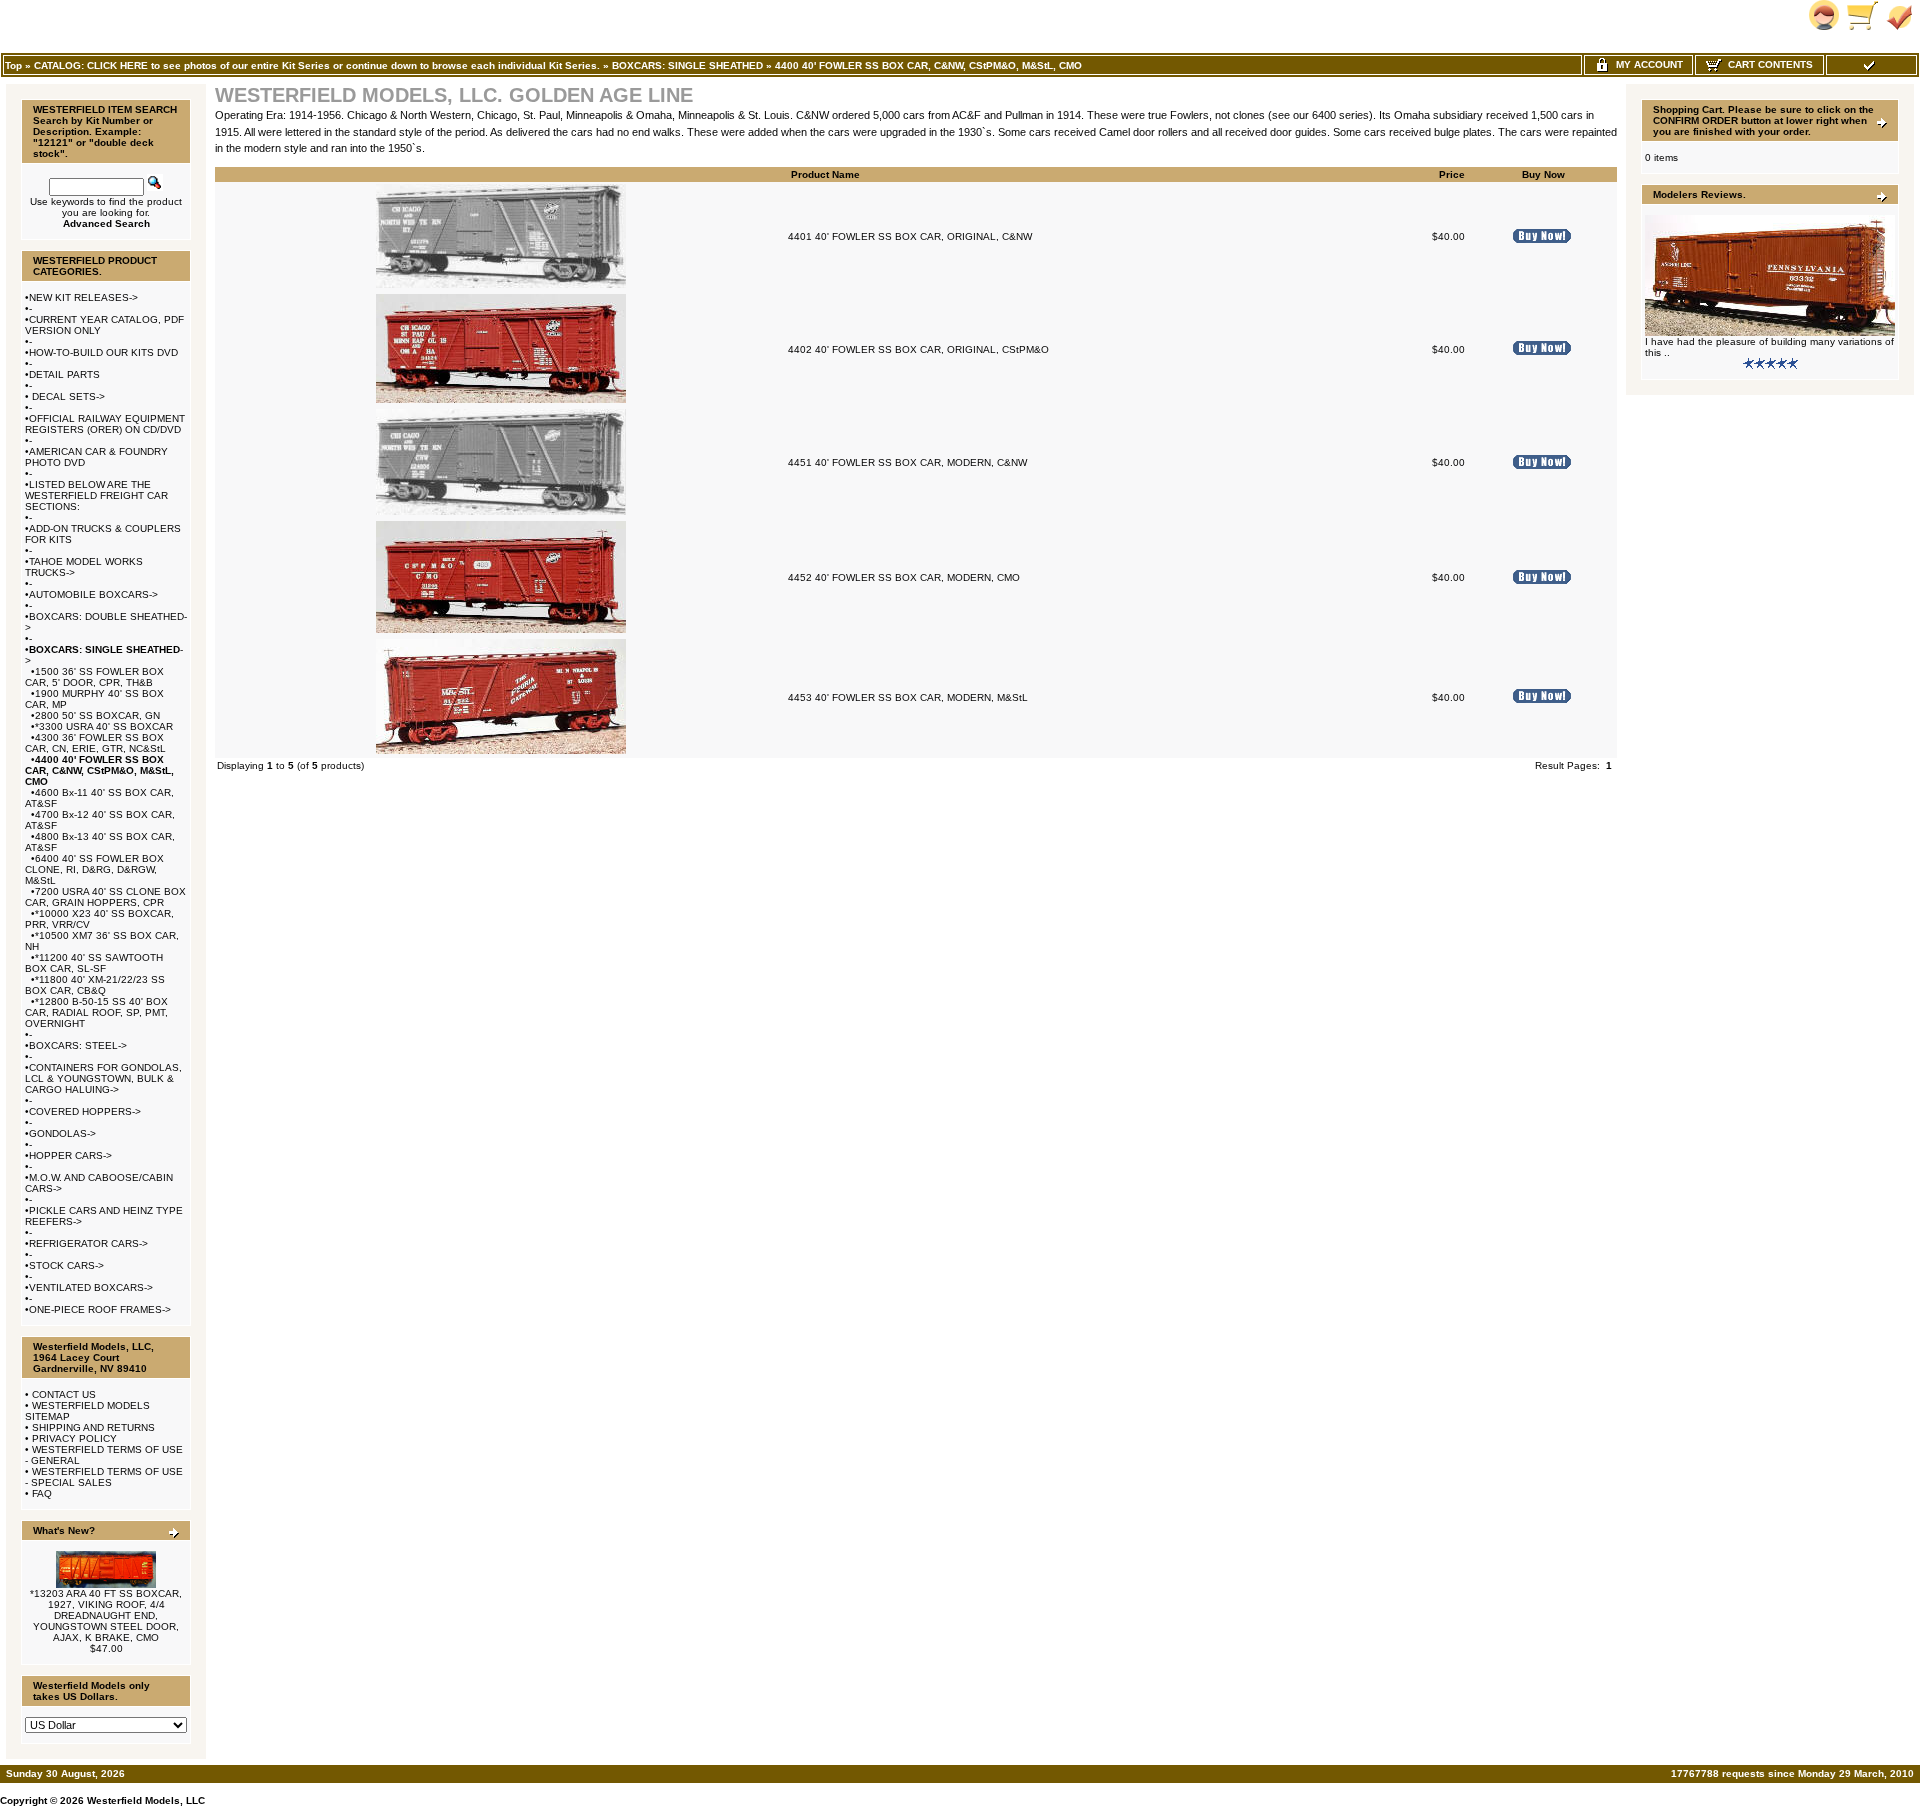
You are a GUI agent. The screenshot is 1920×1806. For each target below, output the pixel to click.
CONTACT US (64, 1394)
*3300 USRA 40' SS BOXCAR (104, 726)
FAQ (42, 1493)
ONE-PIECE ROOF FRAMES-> (100, 1309)
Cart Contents (1767, 64)
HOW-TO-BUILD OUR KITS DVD (103, 352)
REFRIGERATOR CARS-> (88, 1243)
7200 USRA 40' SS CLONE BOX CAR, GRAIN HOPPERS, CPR (105, 897)
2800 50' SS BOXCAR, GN (97, 715)
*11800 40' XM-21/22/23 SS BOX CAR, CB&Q (95, 985)
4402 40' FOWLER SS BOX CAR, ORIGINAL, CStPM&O (918, 349)
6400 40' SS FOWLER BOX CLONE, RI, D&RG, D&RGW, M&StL (94, 869)
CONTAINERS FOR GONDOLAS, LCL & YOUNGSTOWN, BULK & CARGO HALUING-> (103, 1078)
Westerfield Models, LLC (146, 1800)
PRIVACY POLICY (74, 1438)
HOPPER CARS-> (70, 1155)
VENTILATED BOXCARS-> (91, 1287)
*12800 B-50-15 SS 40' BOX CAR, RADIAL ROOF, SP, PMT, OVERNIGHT (96, 1012)
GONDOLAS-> (62, 1133)
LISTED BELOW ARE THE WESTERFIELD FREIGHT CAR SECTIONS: (96, 495)
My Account (1646, 64)
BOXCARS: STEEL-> (78, 1045)
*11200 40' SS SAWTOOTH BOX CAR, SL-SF (94, 963)
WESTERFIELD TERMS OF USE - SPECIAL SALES (104, 1477)
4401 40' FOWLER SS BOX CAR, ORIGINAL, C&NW (910, 236)
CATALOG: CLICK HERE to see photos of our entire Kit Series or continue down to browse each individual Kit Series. (317, 65)
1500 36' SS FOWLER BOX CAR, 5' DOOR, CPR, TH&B (94, 677)
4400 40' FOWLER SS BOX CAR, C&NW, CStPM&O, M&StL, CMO (928, 65)
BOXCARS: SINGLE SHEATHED (687, 65)
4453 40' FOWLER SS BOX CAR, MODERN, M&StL (908, 697)
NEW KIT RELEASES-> (83, 297)
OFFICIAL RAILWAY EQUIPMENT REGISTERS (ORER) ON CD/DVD (105, 424)
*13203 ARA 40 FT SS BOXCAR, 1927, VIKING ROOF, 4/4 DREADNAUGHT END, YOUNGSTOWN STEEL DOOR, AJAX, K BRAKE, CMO (106, 1615)
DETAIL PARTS (64, 374)
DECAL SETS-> (67, 396)
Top (13, 65)
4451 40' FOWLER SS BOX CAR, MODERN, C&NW (907, 462)
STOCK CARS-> (66, 1265)
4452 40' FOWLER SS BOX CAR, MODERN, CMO (904, 577)
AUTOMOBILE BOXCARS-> (93, 594)
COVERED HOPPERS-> (85, 1111)
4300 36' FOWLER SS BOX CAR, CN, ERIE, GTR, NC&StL (95, 743)
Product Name (825, 174)
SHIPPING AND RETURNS (93, 1427)
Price (1452, 174)
